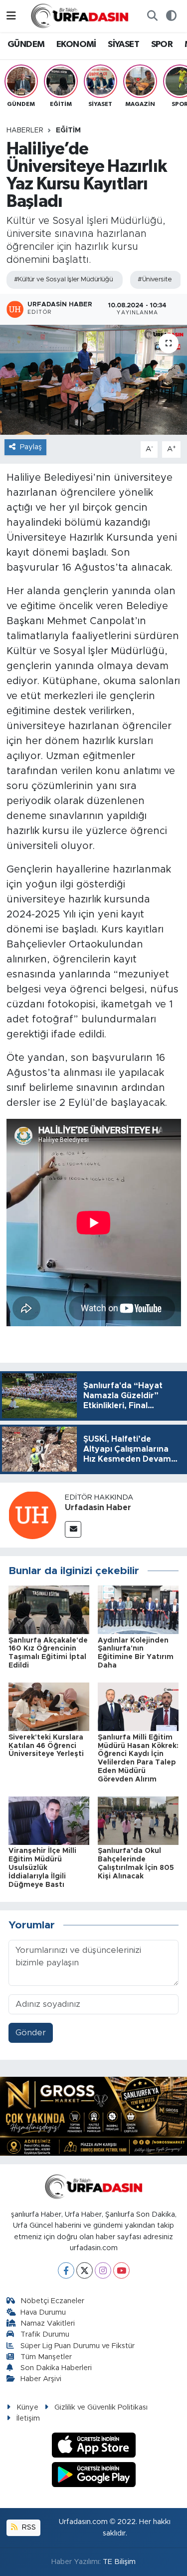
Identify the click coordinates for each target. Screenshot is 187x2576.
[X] (85, 2270)
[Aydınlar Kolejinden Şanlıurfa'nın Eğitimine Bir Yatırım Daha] (138, 1609)
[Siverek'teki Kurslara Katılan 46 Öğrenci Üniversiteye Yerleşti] (49, 1706)
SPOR (162, 44)
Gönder (31, 2033)
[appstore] (93, 2447)
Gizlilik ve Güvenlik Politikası (101, 2407)
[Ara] (152, 16)
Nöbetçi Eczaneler (52, 2301)
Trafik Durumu (45, 2334)
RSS (28, 2527)
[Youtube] (121, 2270)
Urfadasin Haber (98, 1508)
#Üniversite (155, 280)
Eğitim (68, 130)
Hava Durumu (43, 2312)
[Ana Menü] (11, 16)
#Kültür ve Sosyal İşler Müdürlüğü (64, 280)
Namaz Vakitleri (48, 2323)
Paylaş (31, 447)
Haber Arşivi (41, 2379)
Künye (27, 2407)
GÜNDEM (26, 44)
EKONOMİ (76, 44)
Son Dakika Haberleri (56, 2368)
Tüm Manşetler (46, 2357)
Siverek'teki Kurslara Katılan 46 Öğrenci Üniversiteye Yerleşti (46, 1746)
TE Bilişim (119, 2562)
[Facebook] (66, 2270)
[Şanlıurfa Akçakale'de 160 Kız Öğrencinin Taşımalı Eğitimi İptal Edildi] (49, 1609)
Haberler (25, 130)
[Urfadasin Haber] (32, 1514)
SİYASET (123, 44)
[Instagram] (103, 2270)
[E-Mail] (73, 1529)
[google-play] (93, 2476)
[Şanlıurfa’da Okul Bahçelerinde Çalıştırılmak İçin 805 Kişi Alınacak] (138, 1820)
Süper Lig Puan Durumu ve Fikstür (78, 2346)
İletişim (28, 2418)
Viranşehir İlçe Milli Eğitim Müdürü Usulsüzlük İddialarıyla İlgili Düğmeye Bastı (42, 1868)
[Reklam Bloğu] (93, 2116)
